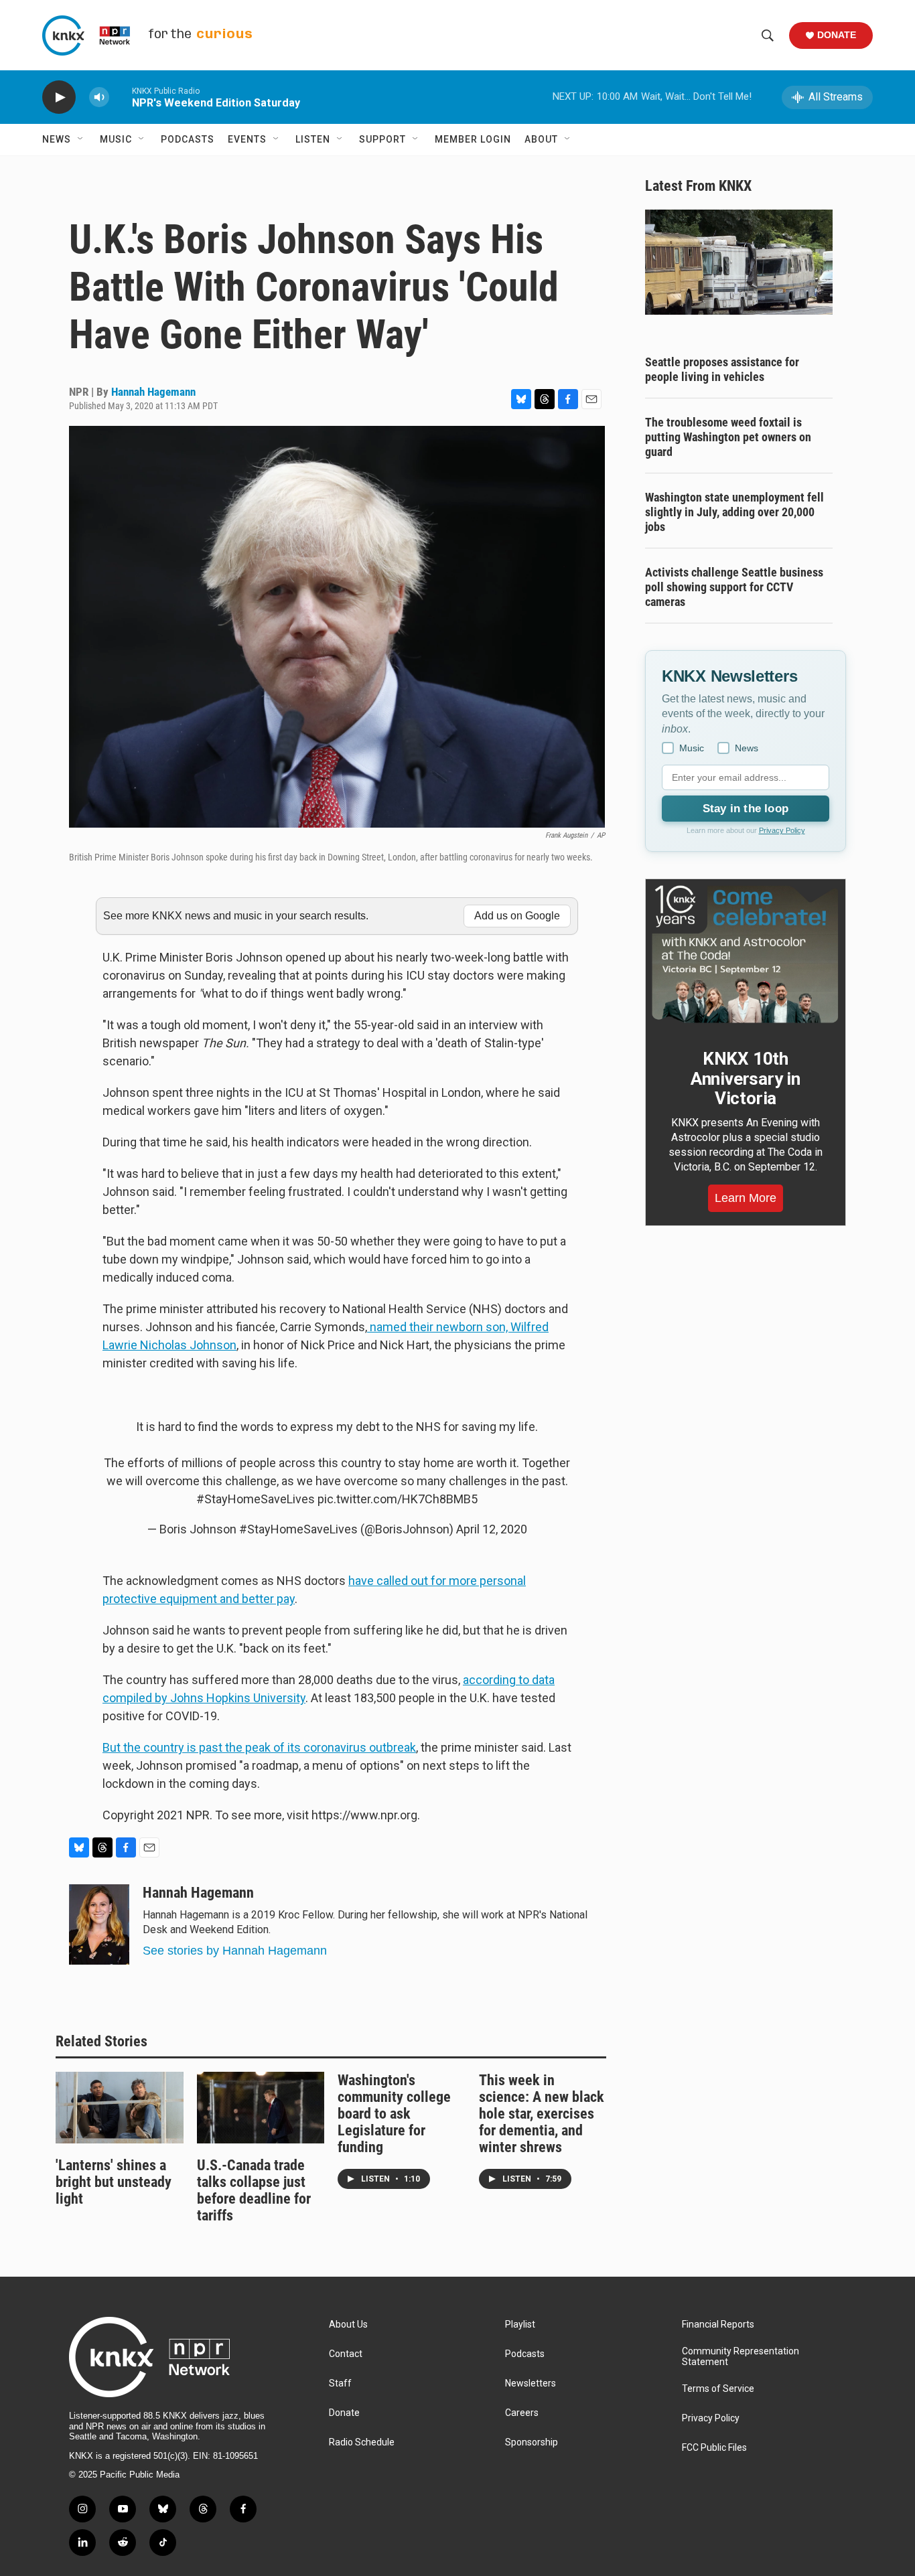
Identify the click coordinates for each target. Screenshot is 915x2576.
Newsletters (531, 2383)
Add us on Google (517, 916)
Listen (313, 139)
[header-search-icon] (768, 35)
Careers (522, 2413)
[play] (59, 97)
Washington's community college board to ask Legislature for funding (394, 2114)
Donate (837, 35)
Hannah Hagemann (153, 392)
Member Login (473, 139)
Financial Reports (718, 2325)
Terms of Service (718, 2389)
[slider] (121, 97)
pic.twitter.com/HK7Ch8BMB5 (398, 1499)
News (57, 139)
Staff (340, 2383)
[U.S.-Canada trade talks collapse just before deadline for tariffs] (261, 2107)
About (541, 139)
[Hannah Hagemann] (99, 1924)
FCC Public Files (714, 2448)
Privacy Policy (782, 830)
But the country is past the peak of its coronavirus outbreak (259, 1747)
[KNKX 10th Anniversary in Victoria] (746, 954)
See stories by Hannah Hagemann (235, 1951)
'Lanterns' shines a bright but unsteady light (114, 2182)
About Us (348, 2325)
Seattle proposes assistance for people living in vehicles (722, 369)
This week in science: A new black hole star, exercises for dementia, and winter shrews (542, 2114)
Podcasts (188, 139)
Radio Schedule (362, 2442)
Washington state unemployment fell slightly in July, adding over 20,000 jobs (734, 512)
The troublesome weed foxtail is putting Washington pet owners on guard (728, 437)
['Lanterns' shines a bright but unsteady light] (120, 2107)
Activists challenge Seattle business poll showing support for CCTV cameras (734, 587)
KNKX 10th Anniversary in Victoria (746, 1079)
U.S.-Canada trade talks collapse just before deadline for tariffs (254, 2190)
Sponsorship (532, 2442)
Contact (346, 2354)
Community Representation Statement (741, 2357)
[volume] (99, 97)
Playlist (520, 2325)
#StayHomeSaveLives (256, 1499)
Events (247, 139)
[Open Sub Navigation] (81, 139)
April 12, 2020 (492, 1529)
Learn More (746, 1198)
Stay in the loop (746, 809)
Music (116, 139)
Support (382, 139)
